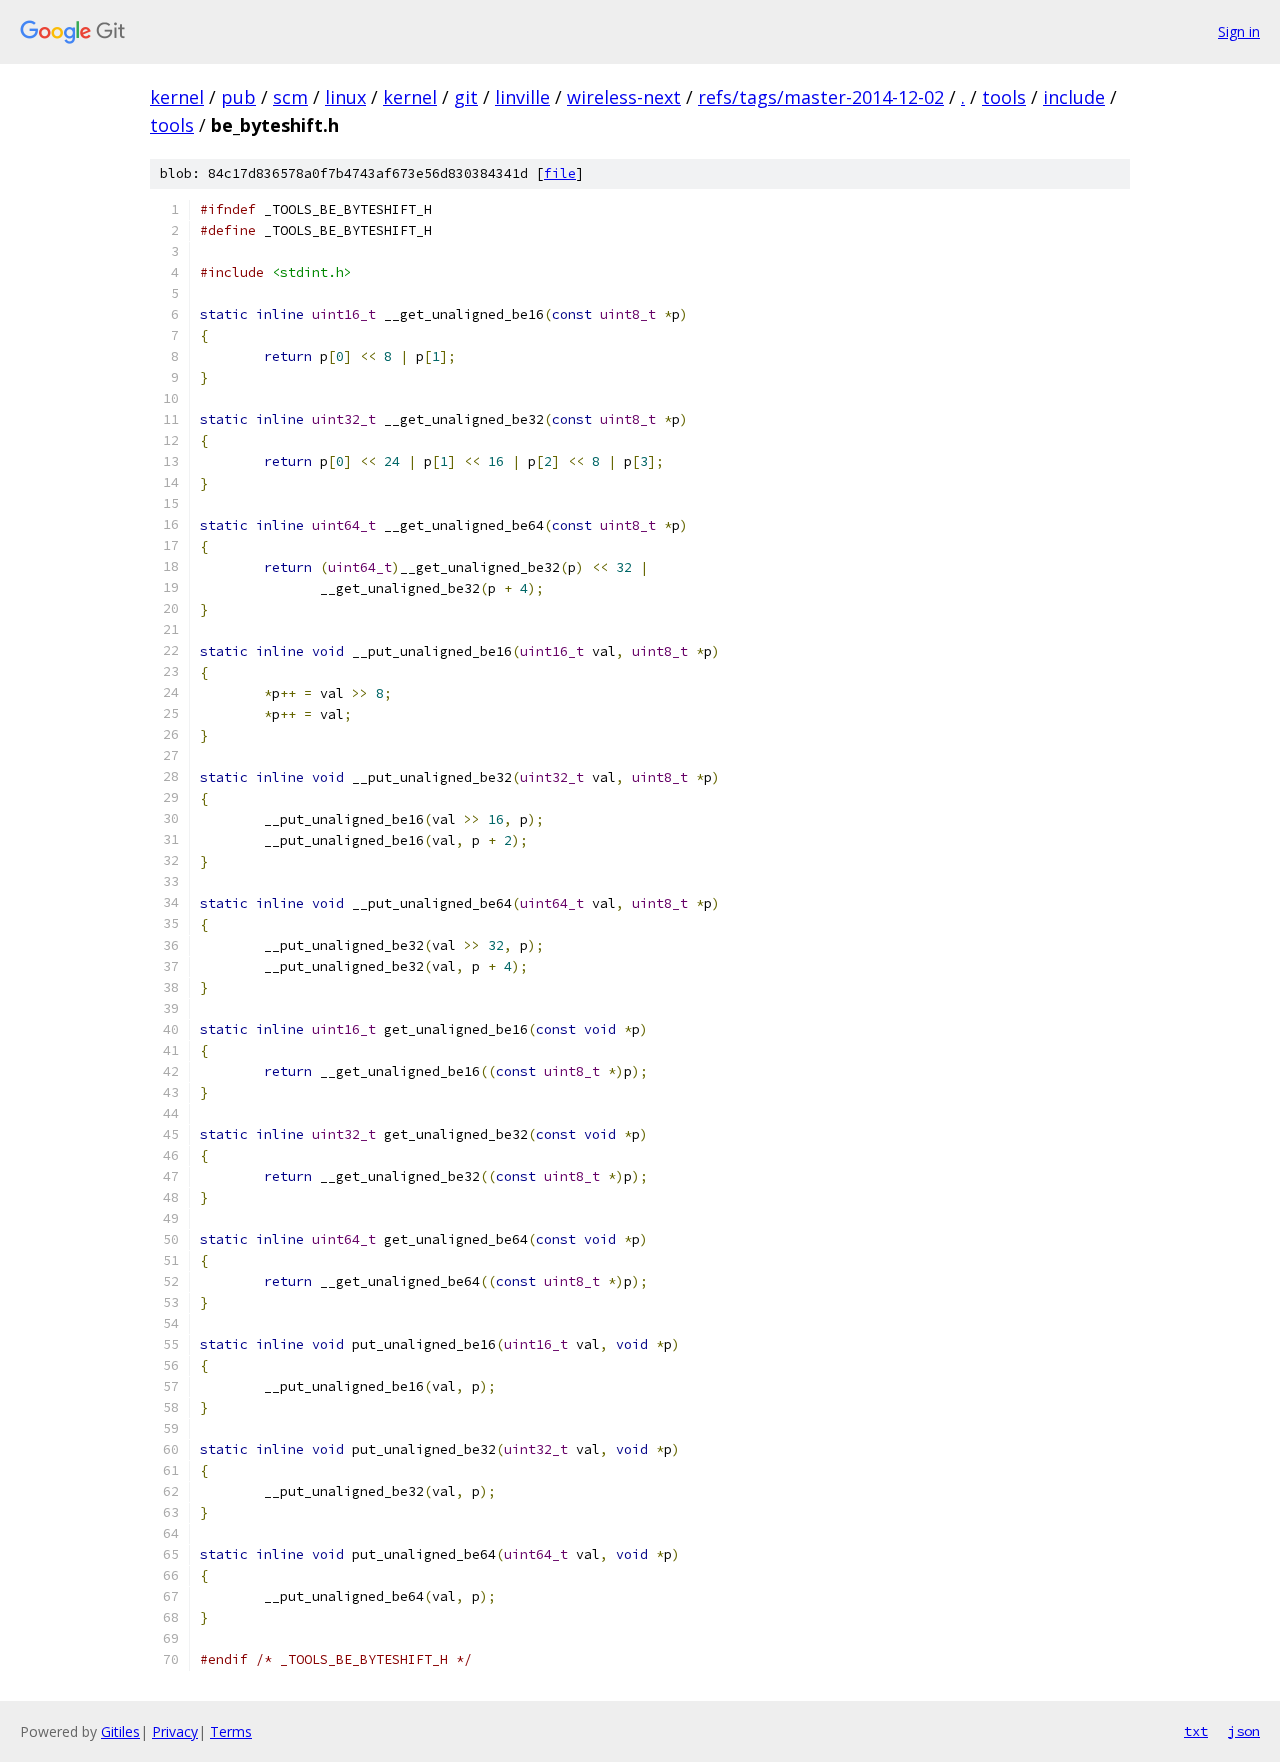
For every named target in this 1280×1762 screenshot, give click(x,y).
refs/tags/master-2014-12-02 (821, 97)
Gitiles (120, 1731)
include (1074, 97)
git (466, 97)
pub (238, 97)
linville (522, 97)
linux (345, 97)
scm (290, 97)
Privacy (175, 1731)
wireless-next (624, 97)
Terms (231, 1731)
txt (1196, 1731)
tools (1004, 97)
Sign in (1239, 31)
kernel (177, 97)
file (560, 173)
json (1244, 1731)
